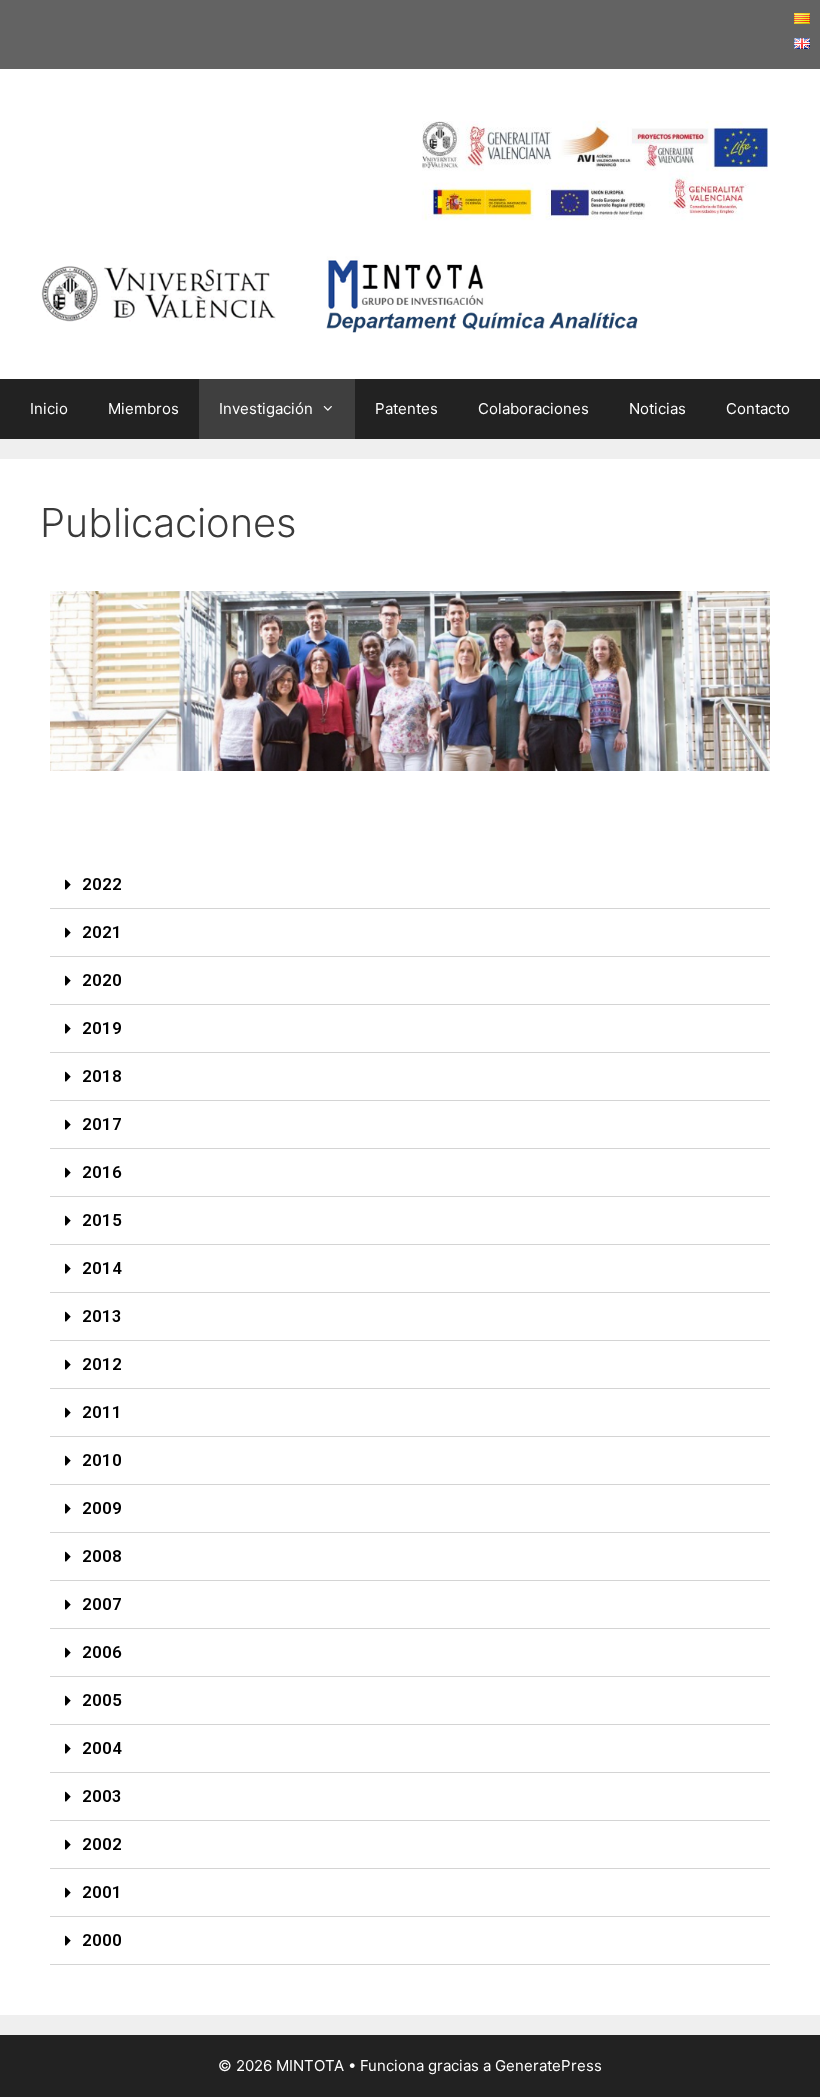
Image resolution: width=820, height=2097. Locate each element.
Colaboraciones (533, 408)
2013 (102, 1316)
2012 (102, 1364)
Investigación (266, 408)
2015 (102, 1220)
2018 (102, 1076)
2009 (102, 1508)
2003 (102, 1796)
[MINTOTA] (340, 288)
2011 (102, 1412)
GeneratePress (548, 2065)
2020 (102, 980)
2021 (102, 932)
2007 (102, 1604)
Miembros (143, 408)
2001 (102, 1892)
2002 (102, 1844)
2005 (102, 1700)
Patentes (406, 408)
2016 (102, 1172)
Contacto (758, 408)
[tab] (410, 885)
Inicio (49, 408)
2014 (102, 1268)
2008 (102, 1556)
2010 (102, 1460)
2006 (102, 1652)
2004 (102, 1748)
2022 (102, 884)
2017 (102, 1124)
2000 (102, 1940)
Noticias (657, 408)
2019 (102, 1028)
